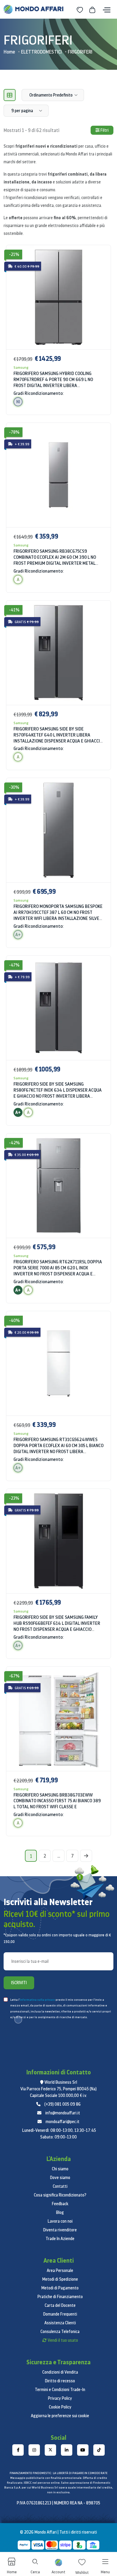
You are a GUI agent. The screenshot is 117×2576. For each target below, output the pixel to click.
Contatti (60, 2186)
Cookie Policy (60, 2407)
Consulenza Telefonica (60, 2332)
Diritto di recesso (60, 2381)
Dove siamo (60, 2178)
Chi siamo (60, 2169)
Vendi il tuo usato (63, 2340)
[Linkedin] (67, 2450)
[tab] (10, 95)
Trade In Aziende (60, 2239)
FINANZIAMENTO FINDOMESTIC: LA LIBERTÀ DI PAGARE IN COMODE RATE (58, 2473)
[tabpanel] (58, 1044)
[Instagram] (34, 2450)
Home (9, 52)
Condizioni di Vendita (60, 2372)
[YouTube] (83, 2450)
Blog (60, 2212)
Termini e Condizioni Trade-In (60, 2390)
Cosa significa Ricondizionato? (60, 2195)
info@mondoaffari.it (63, 2113)
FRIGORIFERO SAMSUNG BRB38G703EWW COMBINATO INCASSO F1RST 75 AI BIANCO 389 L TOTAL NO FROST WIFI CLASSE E (57, 1801)
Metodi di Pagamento (60, 2288)
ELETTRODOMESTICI (41, 52)
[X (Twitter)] (50, 2450)
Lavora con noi (60, 2221)
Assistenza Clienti (60, 2323)
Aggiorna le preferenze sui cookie (60, 2416)
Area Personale (60, 2270)
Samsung (21, 367)
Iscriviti (19, 1983)
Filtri (104, 130)
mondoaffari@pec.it (63, 2122)
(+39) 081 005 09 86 (63, 2104)
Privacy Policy (60, 2398)
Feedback (60, 2204)
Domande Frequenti (60, 2314)
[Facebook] (18, 2450)
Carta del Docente (60, 2305)
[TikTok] (99, 2450)
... (59, 1856)
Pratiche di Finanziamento (60, 2297)
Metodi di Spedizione (60, 2279)
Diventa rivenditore (60, 2230)
